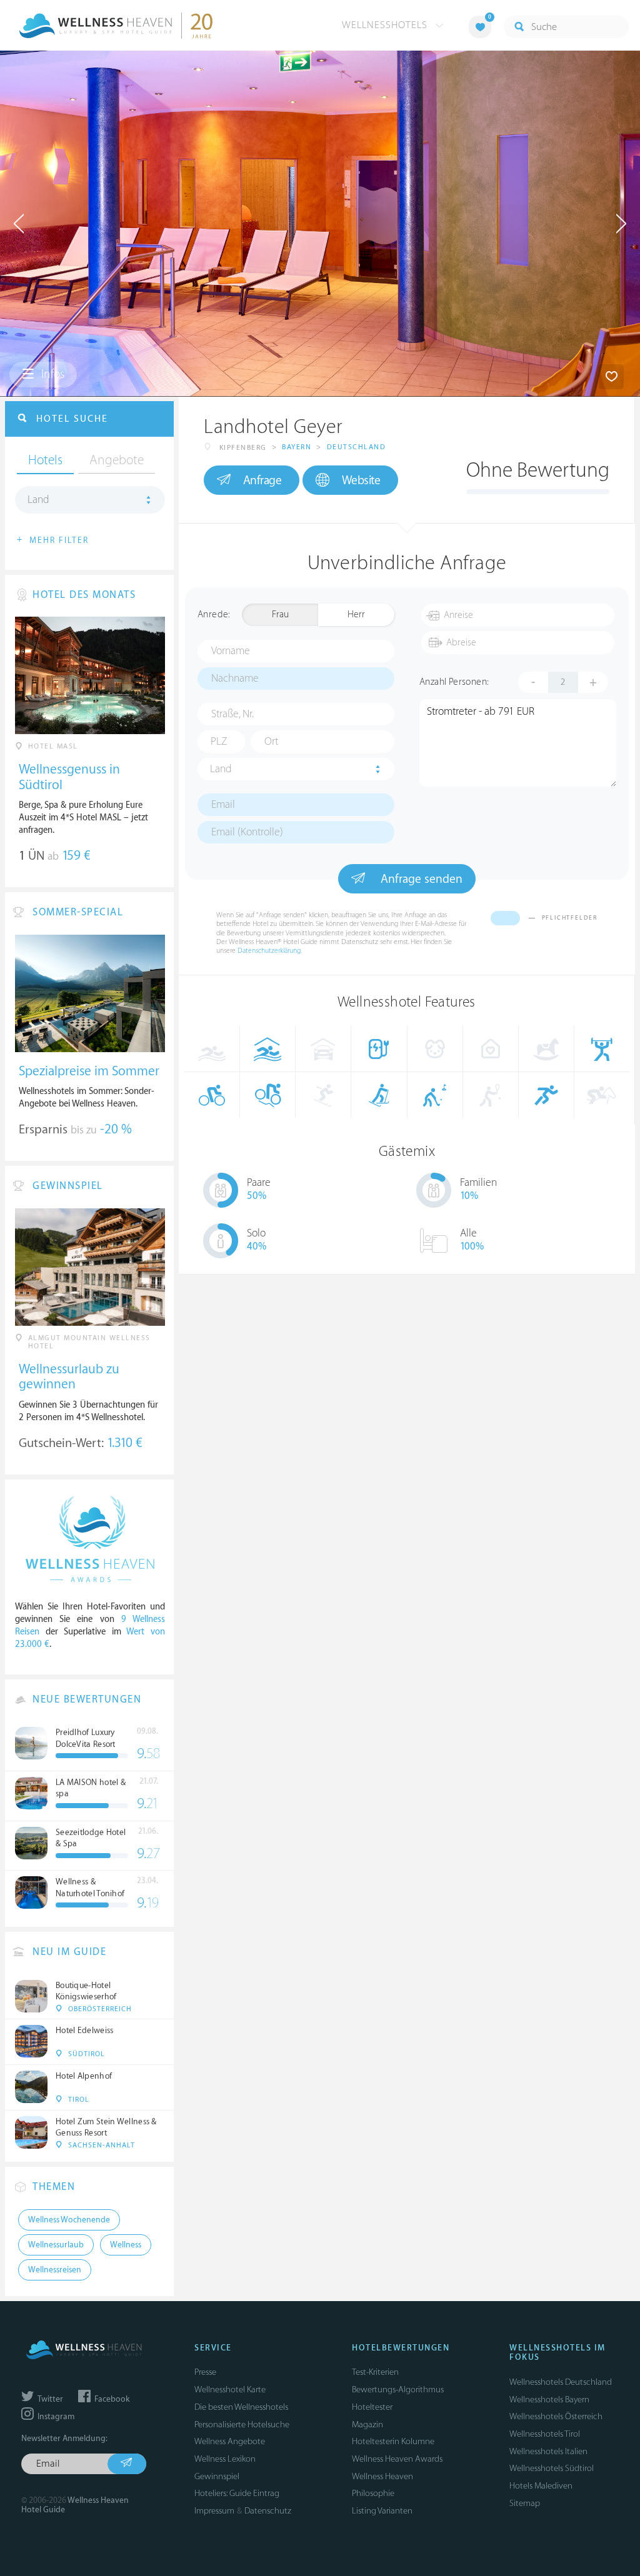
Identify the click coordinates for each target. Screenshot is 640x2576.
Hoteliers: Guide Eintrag (237, 2493)
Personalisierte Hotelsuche (242, 2424)
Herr (356, 614)
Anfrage (262, 480)
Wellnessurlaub (56, 2245)
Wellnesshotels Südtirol (552, 2468)
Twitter (49, 2399)
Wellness (126, 2245)
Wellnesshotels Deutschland (561, 2382)
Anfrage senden (420, 879)
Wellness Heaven (382, 2476)
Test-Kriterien (375, 2372)
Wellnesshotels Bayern (549, 2399)
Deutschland (357, 447)
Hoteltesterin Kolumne (393, 2441)
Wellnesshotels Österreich (556, 2416)
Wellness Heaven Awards (397, 2459)
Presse (205, 2372)
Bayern (297, 447)
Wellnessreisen (55, 2270)
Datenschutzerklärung (269, 951)
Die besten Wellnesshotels (241, 2407)
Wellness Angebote (230, 2441)
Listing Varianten (382, 2511)
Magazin (367, 2424)
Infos (52, 374)
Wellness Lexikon (225, 2459)
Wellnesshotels (386, 25)
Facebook (111, 2399)
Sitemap (525, 2503)
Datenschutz (268, 2511)
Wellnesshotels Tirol (545, 2434)
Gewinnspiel (217, 2476)
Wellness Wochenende (69, 2220)
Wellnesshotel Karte (230, 2390)
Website (361, 480)
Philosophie (373, 2493)
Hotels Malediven (541, 2486)
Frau (280, 614)
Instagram (55, 2417)
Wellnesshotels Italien (548, 2451)
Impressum (214, 2511)
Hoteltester (372, 2407)
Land (221, 769)
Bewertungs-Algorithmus (398, 2390)
